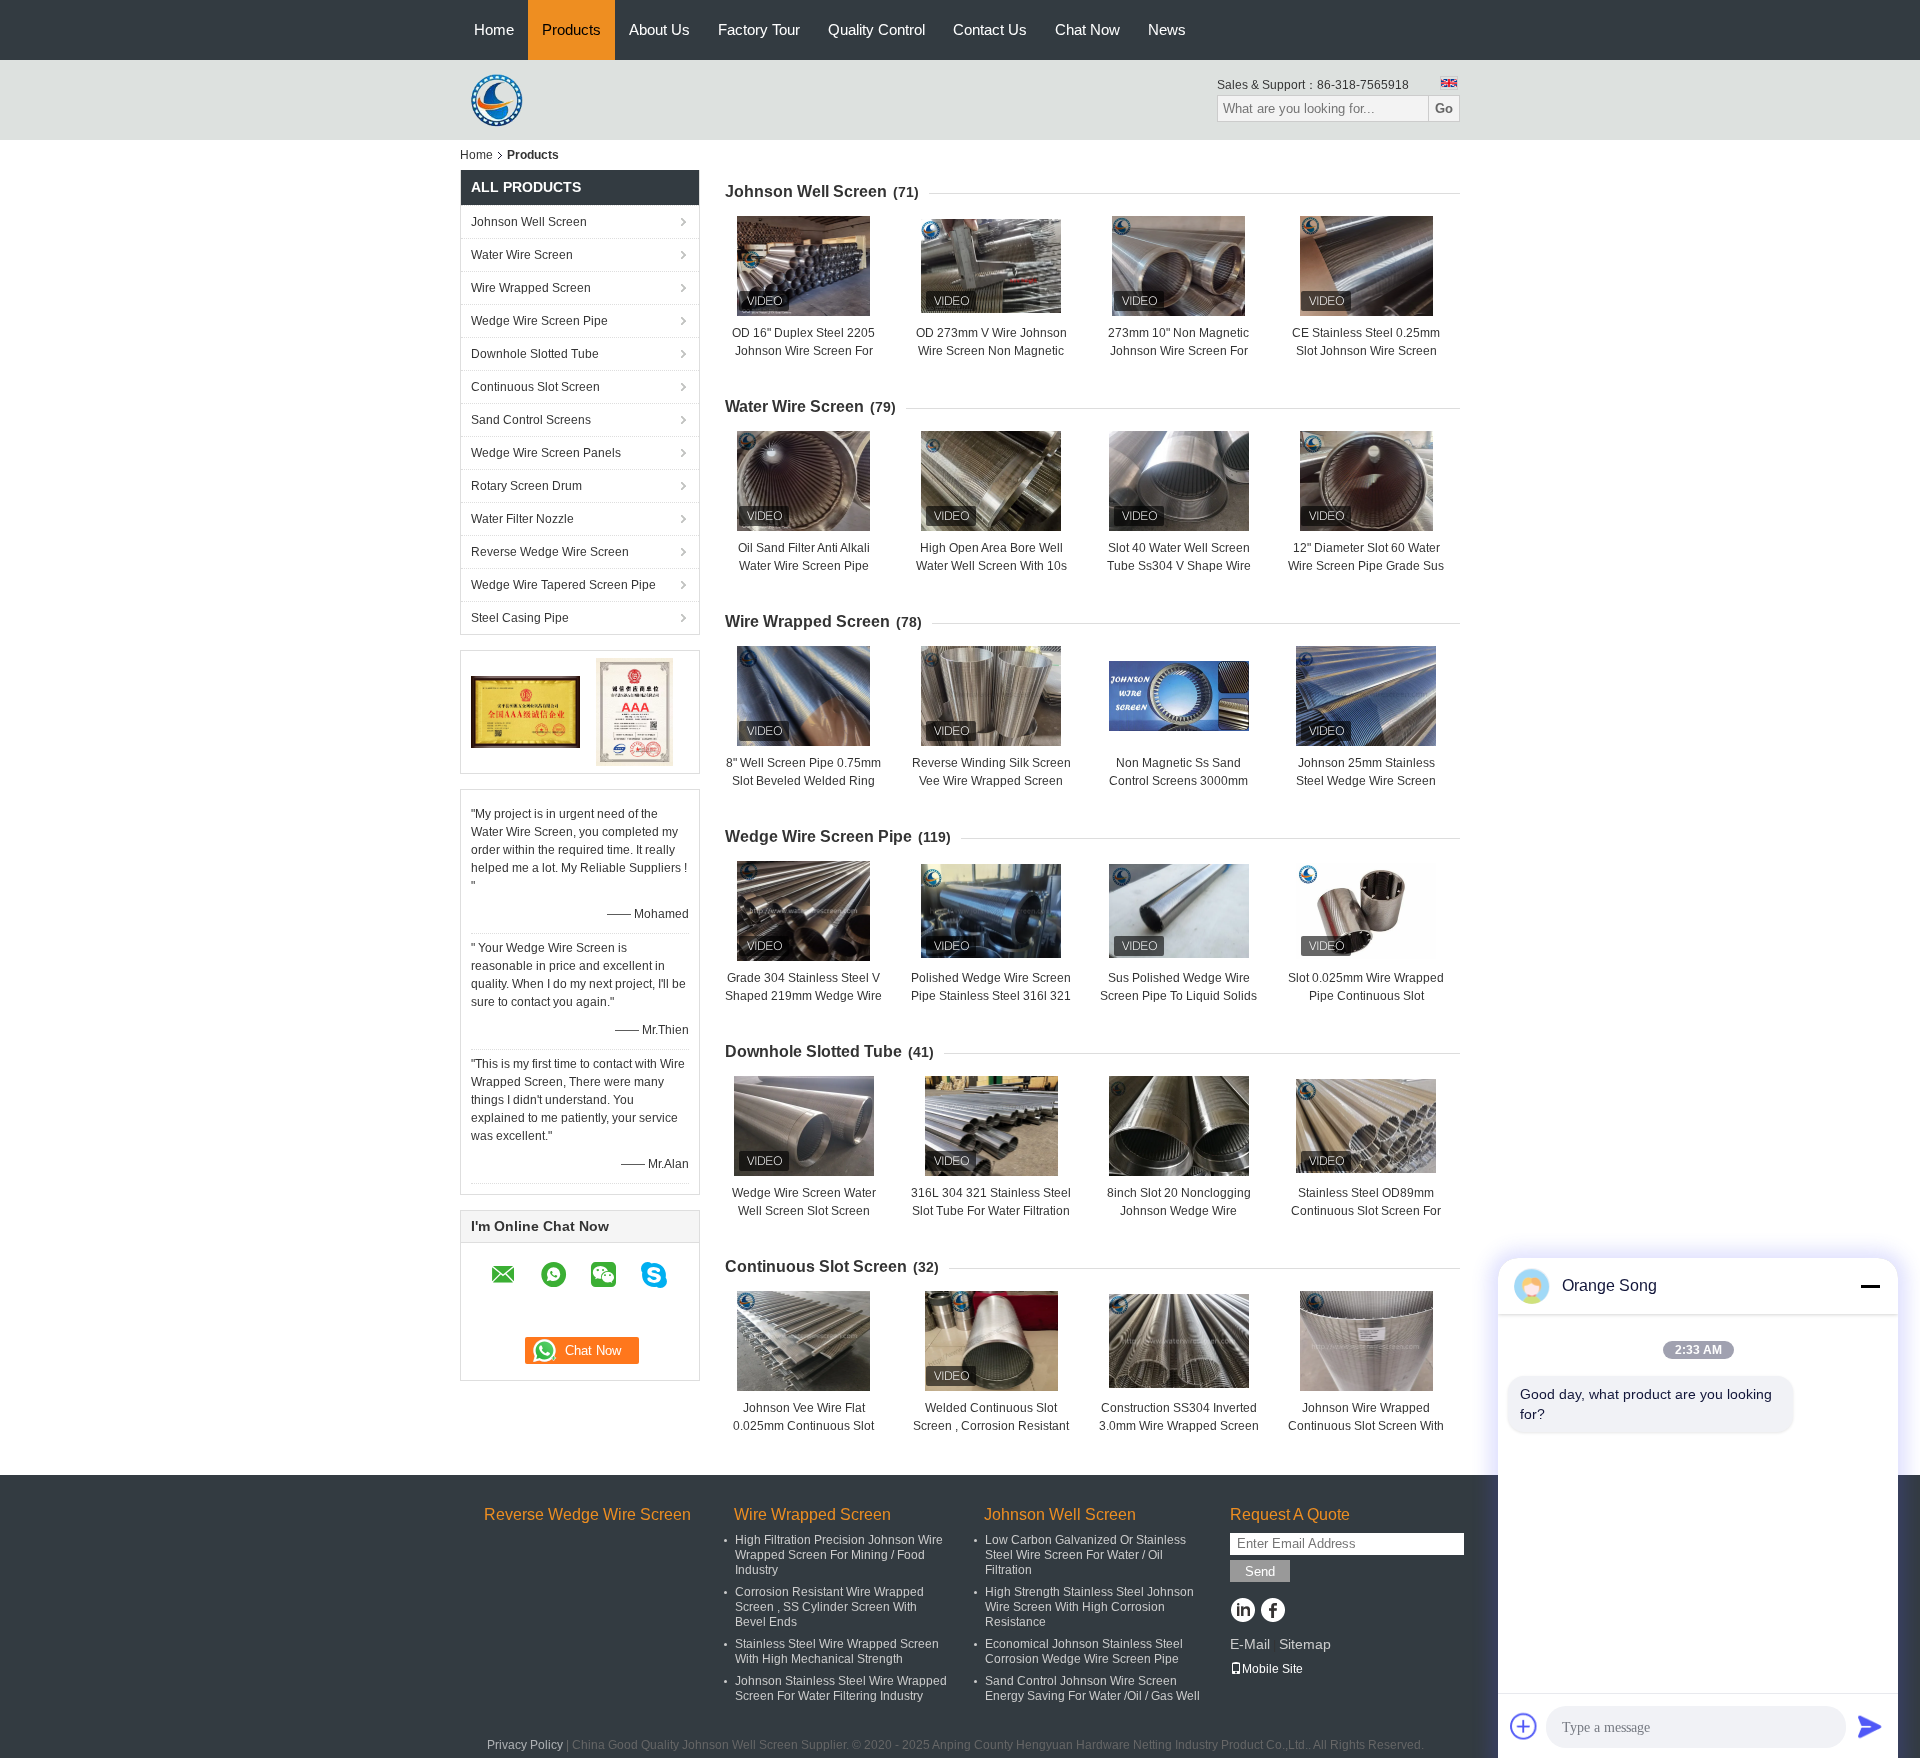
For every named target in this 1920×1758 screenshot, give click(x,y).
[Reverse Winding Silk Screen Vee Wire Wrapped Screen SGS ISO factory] (991, 696)
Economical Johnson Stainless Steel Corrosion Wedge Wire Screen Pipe (1084, 1651)
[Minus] (1870, 1286)
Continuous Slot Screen (535, 387)
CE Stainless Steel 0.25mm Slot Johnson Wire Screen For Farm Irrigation (1366, 351)
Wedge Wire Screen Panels (546, 453)
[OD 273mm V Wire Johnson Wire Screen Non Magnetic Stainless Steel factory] (991, 266)
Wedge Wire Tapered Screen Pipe (563, 585)
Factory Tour (759, 29)
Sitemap (1305, 1644)
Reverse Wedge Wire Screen (550, 552)
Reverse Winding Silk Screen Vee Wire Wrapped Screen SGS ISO (991, 781)
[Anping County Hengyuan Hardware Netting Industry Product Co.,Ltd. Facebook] (1272, 1612)
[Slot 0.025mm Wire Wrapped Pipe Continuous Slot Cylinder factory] (1366, 911)
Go (1444, 108)
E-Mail (1250, 1644)
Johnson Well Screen (529, 222)
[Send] (1870, 1726)
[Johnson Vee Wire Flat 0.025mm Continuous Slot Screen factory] (804, 1341)
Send (1260, 1571)
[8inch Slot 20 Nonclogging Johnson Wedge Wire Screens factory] (1179, 1126)
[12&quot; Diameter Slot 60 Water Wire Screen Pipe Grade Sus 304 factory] (1366, 481)
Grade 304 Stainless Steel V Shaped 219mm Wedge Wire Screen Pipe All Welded (803, 996)
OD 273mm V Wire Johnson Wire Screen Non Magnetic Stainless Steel (991, 351)
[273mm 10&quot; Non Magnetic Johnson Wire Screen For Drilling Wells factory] (1179, 266)
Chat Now (1087, 29)
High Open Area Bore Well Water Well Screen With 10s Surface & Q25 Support (991, 566)
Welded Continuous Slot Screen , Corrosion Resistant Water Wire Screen (991, 1426)
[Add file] (1524, 1726)
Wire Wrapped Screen (531, 288)
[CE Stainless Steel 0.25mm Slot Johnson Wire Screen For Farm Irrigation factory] (1366, 266)
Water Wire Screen (522, 255)
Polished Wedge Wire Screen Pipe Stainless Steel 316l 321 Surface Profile (991, 996)
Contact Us (990, 29)
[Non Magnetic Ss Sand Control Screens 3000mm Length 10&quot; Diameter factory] (1179, 696)
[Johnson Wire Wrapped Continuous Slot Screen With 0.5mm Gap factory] (1366, 1341)
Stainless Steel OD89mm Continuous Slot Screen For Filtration (1366, 1211)
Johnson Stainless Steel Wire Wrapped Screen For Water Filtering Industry (841, 1688)
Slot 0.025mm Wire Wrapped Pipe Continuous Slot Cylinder (1366, 996)
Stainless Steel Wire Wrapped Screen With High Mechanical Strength (837, 1651)
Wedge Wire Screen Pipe (539, 321)
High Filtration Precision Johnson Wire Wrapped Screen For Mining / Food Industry (839, 1555)
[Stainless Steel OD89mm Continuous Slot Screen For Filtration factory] (1366, 1126)
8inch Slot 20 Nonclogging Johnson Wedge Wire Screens (1179, 1211)
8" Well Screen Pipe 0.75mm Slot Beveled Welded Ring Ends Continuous (803, 781)
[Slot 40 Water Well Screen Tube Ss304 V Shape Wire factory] (1179, 481)
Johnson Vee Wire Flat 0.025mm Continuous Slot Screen (803, 1426)
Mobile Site (1272, 1669)
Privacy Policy (525, 1745)
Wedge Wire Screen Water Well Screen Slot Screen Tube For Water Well (804, 1211)
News (1167, 29)
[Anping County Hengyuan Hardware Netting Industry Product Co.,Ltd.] (500, 99)
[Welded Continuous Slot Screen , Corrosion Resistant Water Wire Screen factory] (991, 1341)
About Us (659, 29)
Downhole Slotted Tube (535, 354)
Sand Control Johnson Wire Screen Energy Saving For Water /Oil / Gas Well (1092, 1688)
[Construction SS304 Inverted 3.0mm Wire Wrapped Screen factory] (1179, 1341)
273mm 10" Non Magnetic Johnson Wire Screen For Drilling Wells (1178, 351)
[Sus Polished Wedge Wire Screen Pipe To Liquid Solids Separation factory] (1179, 911)
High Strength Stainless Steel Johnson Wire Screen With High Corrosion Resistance (1089, 1607)
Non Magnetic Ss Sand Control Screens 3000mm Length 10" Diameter (1178, 781)
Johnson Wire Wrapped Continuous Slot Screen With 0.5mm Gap (1366, 1426)
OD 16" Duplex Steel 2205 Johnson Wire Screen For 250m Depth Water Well (803, 351)
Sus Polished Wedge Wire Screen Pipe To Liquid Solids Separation (1178, 996)
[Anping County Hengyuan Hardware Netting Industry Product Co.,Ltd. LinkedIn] (1242, 1612)
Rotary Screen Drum (526, 486)
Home (494, 29)
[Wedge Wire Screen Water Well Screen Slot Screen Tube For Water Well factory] (804, 1126)
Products (571, 29)
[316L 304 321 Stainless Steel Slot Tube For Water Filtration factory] (991, 1126)
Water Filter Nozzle (522, 519)
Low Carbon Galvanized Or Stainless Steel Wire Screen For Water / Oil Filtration (1085, 1555)
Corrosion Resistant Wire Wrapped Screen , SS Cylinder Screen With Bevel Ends (829, 1607)
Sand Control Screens (531, 420)
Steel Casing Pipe (520, 618)
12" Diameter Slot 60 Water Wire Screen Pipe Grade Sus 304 (1366, 566)
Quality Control (876, 29)
